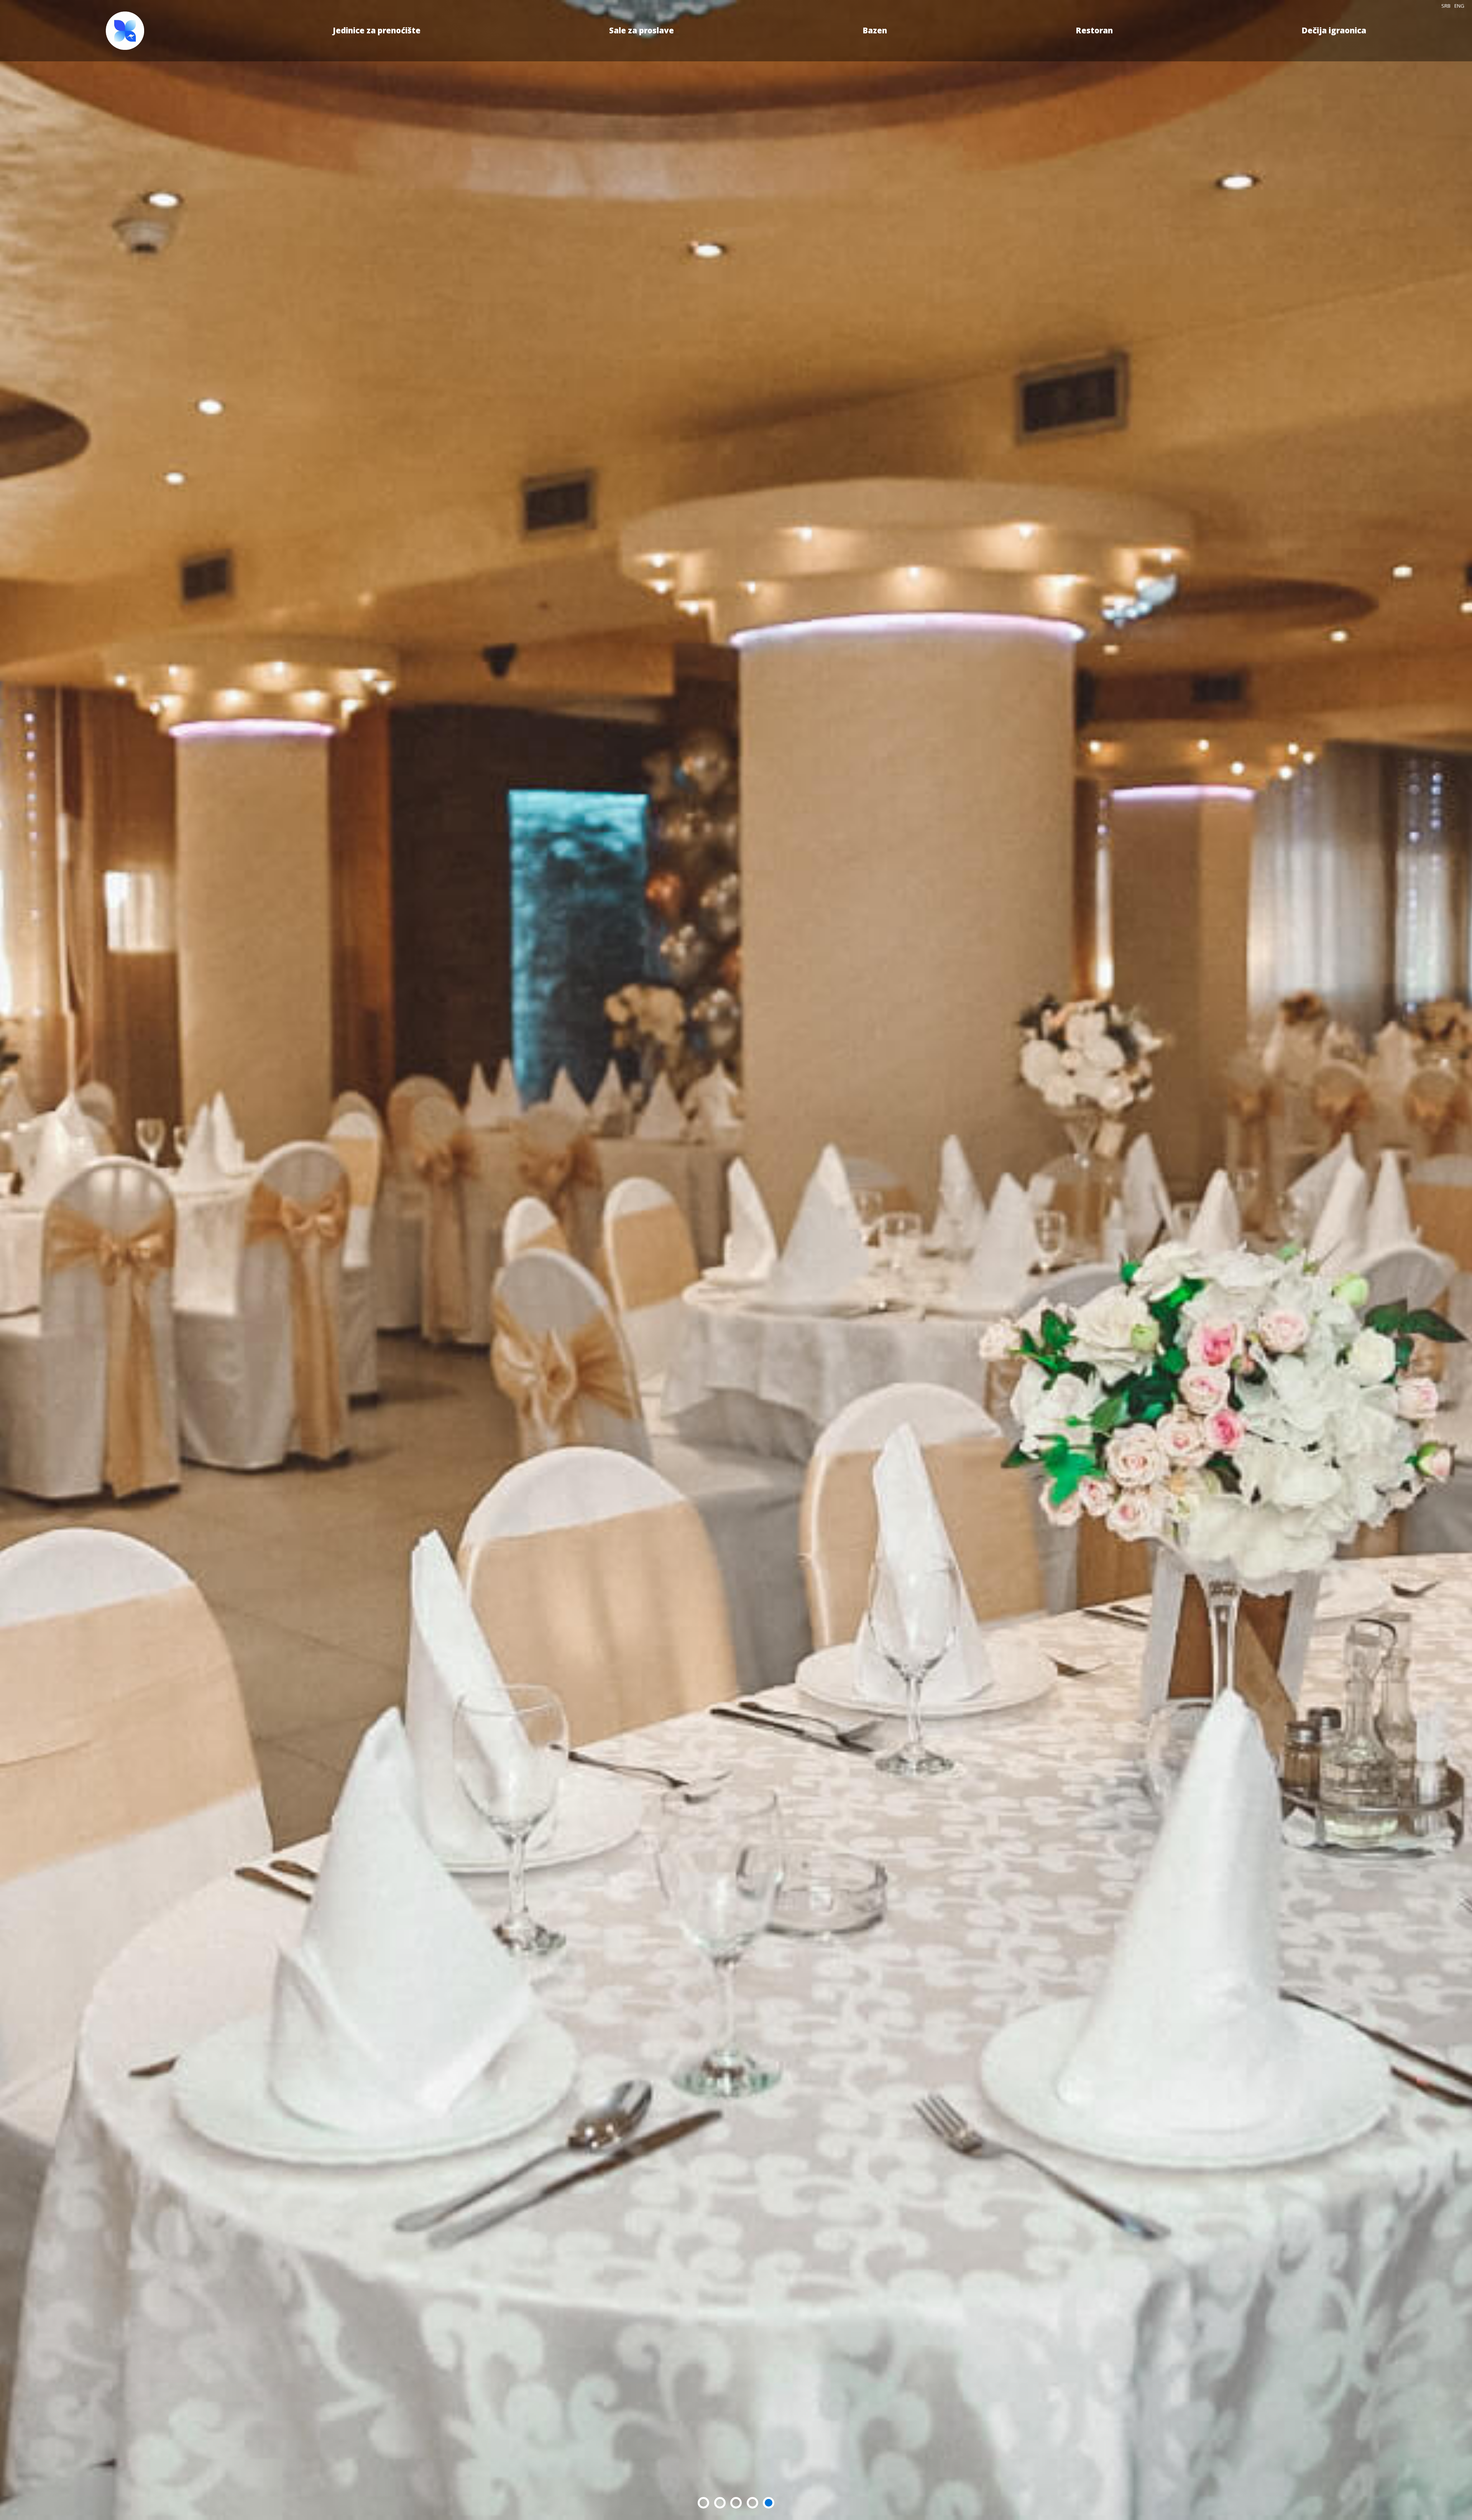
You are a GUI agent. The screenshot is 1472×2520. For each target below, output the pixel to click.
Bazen (875, 30)
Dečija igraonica (1334, 30)
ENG (1459, 6)
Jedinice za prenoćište (377, 30)
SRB (1446, 6)
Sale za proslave (642, 30)
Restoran (1094, 30)
